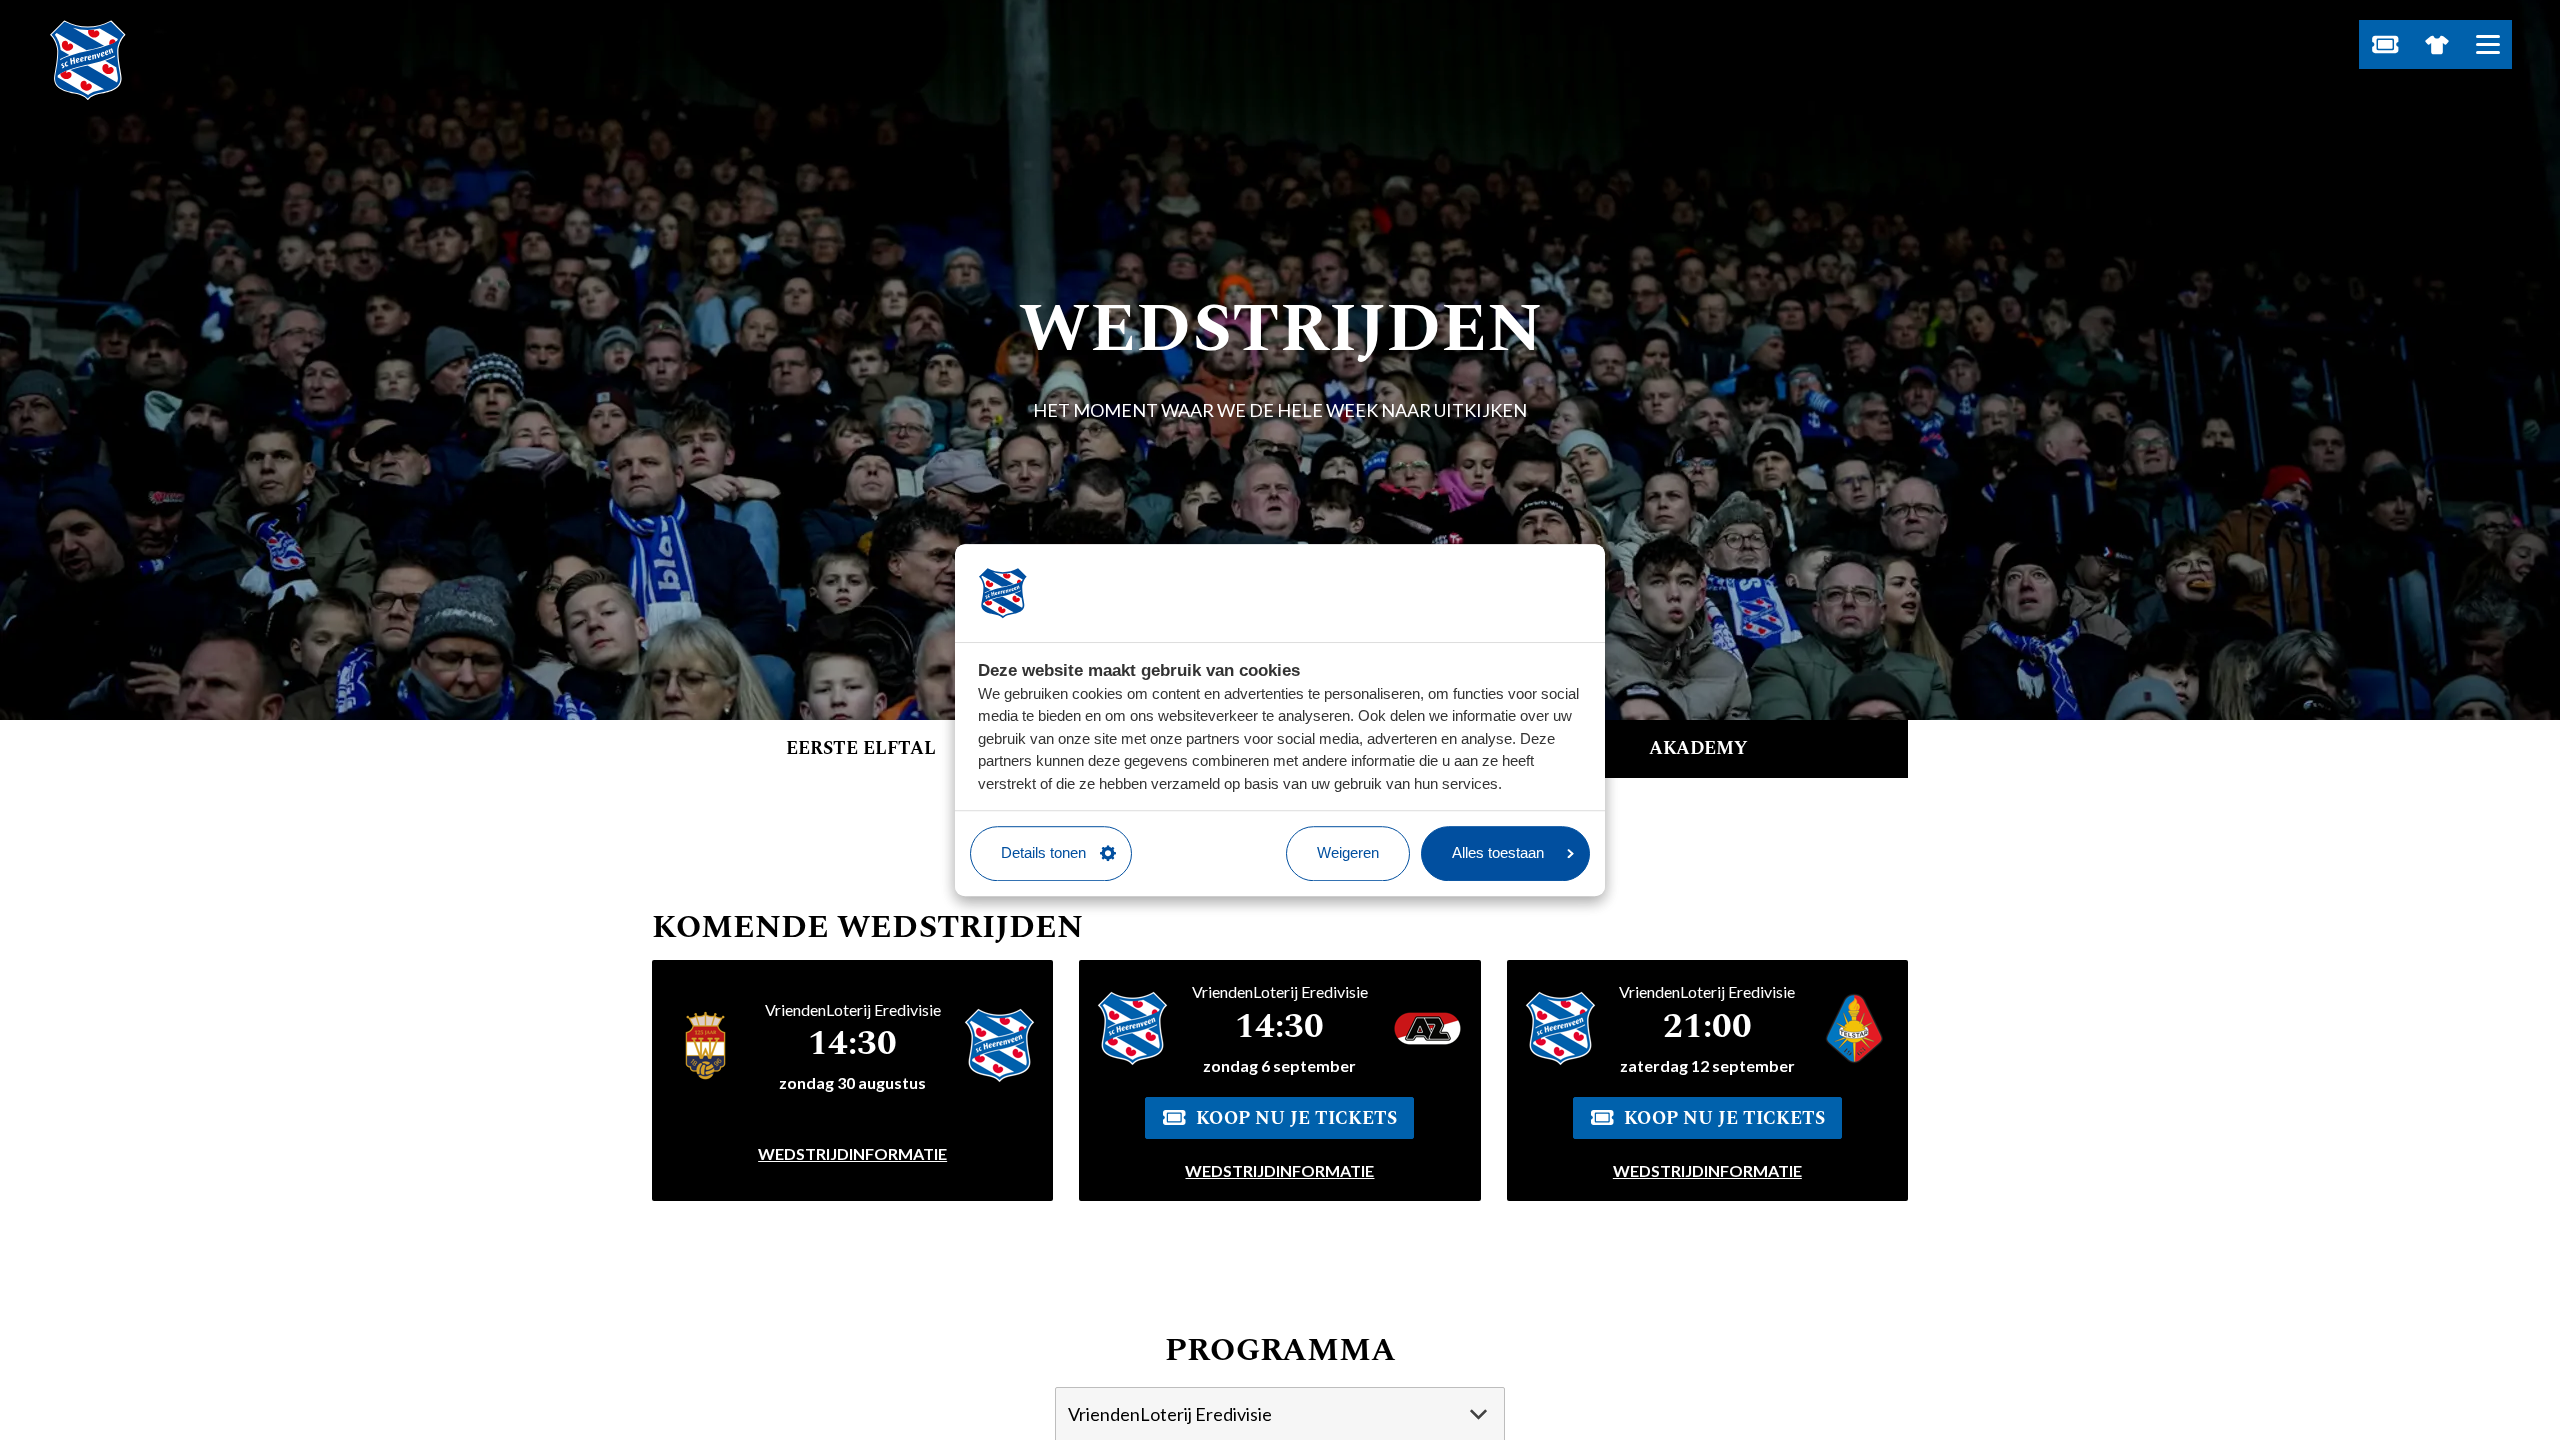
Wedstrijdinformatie (852, 1153)
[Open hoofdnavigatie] (2487, 44)
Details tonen (1043, 852)
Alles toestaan (1498, 852)
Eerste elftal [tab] (861, 748)
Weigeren (1348, 852)
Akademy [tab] (1698, 748)
